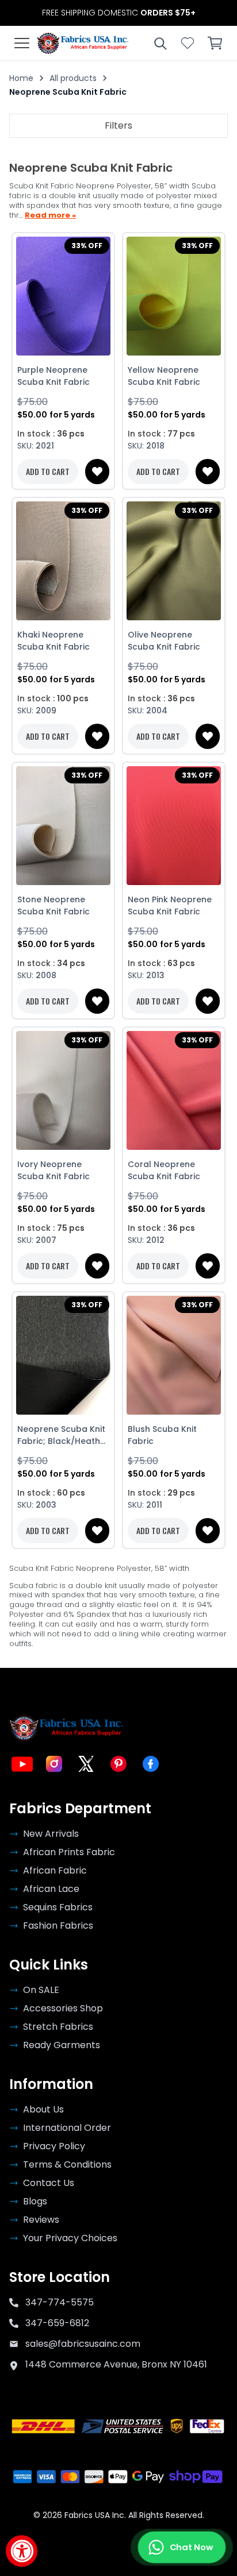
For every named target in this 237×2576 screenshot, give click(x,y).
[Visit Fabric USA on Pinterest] (118, 1764)
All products (73, 78)
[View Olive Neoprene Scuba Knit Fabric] (174, 561)
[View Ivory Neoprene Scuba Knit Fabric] (63, 1091)
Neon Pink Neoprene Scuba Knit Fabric (170, 905)
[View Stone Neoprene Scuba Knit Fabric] (63, 826)
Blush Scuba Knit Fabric (162, 1435)
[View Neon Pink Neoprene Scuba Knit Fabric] (174, 826)
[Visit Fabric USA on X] (86, 1764)
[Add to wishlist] (97, 472)
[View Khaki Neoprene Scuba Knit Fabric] (63, 561)
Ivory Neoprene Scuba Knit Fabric (53, 1170)
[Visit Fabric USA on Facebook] (151, 1764)
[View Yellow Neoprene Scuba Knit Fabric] (174, 296)
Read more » (50, 216)
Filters (118, 125)
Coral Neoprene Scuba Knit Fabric (164, 1170)
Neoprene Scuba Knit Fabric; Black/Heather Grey (63, 1435)
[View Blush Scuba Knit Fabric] (174, 1355)
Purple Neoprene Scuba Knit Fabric (53, 376)
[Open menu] (22, 43)
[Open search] (160, 43)
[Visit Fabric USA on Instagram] (54, 1764)
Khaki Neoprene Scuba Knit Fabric (53, 641)
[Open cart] (215, 43)
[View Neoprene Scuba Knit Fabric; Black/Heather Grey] (63, 1355)
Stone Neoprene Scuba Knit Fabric (53, 905)
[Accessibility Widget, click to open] (22, 2551)
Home (21, 78)
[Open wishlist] (188, 43)
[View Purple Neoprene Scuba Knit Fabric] (63, 296)
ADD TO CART (48, 471)
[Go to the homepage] (83, 43)
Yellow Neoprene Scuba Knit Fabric (164, 376)
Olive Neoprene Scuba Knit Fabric (164, 641)
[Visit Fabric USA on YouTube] (22, 1764)
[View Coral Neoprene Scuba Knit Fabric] (174, 1091)
